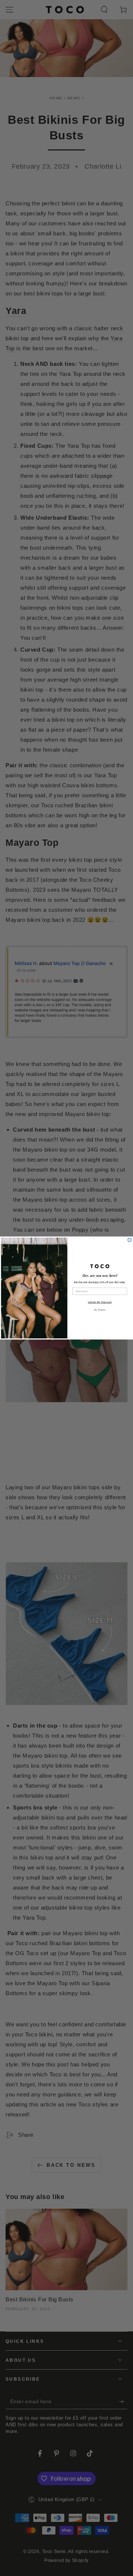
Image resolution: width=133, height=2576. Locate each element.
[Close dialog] (130, 1240)
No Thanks (100, 1310)
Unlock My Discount (100, 1302)
